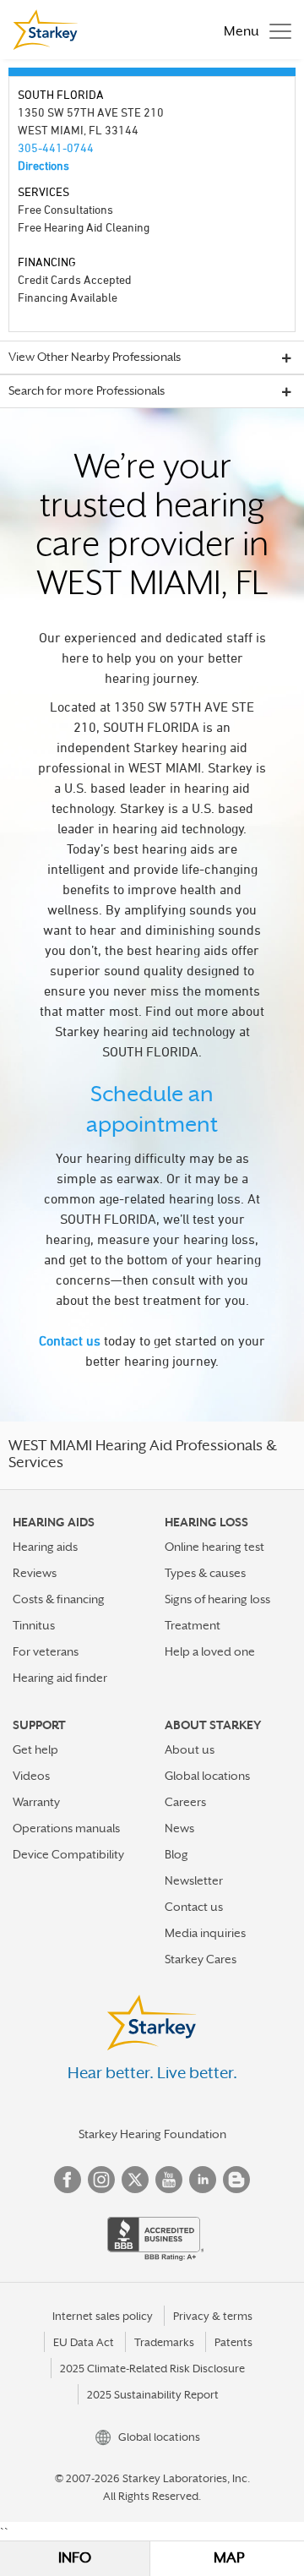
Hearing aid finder (60, 1678)
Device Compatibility (68, 1854)
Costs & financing (59, 1599)
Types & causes (205, 1573)
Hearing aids (45, 1547)
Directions (43, 165)
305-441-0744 (56, 147)
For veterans (46, 1651)
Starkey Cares (201, 1959)
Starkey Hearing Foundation (152, 2134)
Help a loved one (210, 1651)
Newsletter (194, 1880)
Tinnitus (34, 1625)
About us (190, 1749)
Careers (185, 1802)
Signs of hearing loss (217, 1599)
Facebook (68, 2180)
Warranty (36, 1802)
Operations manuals (66, 1828)
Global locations (207, 1776)
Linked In (203, 2180)
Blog (176, 1854)
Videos (31, 1776)
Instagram (101, 2180)
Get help (35, 1749)
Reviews (35, 1573)
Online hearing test (214, 1547)
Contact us (70, 1340)
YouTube (169, 2180)
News (179, 1828)
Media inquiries (205, 1933)
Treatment (193, 1625)
